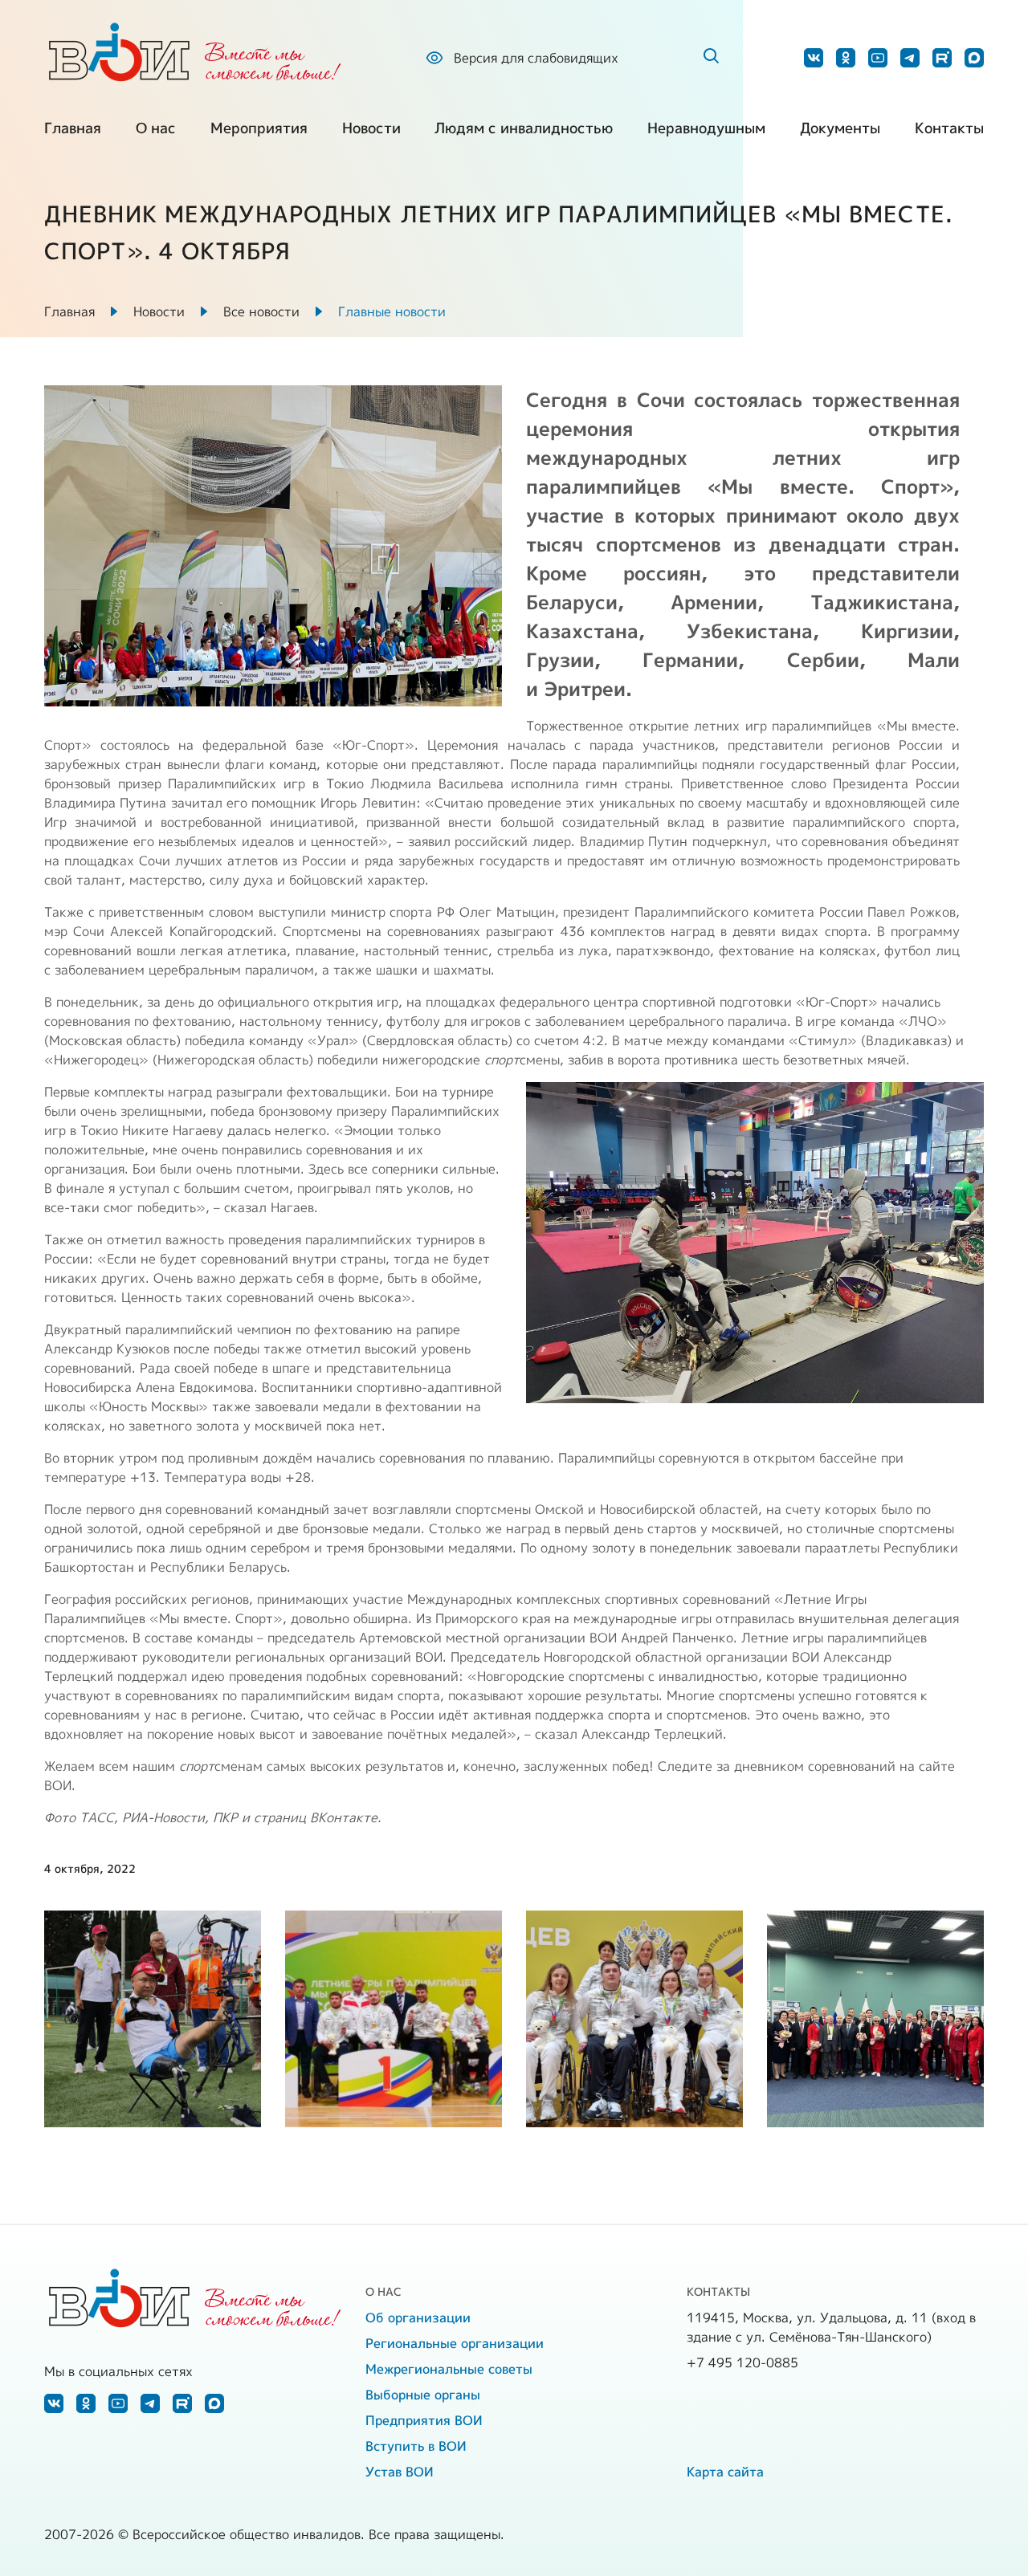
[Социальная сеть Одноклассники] (846, 58)
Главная (73, 128)
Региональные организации (455, 2343)
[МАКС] (974, 58)
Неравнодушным (706, 128)
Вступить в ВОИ (416, 2446)
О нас (156, 128)
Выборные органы (423, 2395)
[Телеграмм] (910, 58)
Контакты (949, 128)
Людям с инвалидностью (524, 128)
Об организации (418, 2318)
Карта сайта (725, 2472)
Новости (371, 128)
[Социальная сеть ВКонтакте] (814, 58)
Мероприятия (259, 128)
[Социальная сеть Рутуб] (942, 58)
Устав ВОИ (400, 2472)
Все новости (261, 311)
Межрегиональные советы (449, 2369)
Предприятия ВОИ (424, 2420)
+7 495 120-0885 (742, 2362)
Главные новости (392, 311)
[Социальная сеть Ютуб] (878, 58)
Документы (840, 128)
